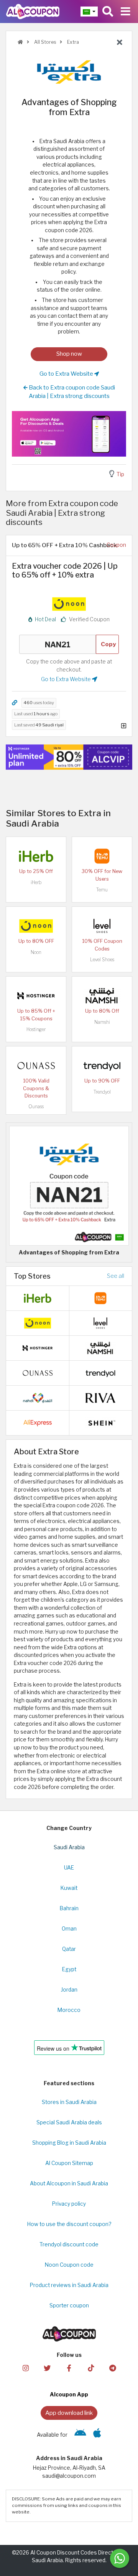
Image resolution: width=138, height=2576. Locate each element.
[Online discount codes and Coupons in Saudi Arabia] (20, 42)
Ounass (36, 1106)
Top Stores (32, 1276)
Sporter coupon (69, 2305)
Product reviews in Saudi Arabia (69, 2285)
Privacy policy (69, 2204)
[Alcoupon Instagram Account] (25, 2367)
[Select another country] (89, 12)
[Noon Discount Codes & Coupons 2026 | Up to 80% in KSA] (36, 926)
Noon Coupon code (69, 2265)
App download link (69, 2413)
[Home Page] (33, 11)
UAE (69, 1868)
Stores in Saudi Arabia (69, 2102)
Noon (36, 952)
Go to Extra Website (67, 374)
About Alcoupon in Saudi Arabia (69, 2183)
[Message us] (120, 2558)
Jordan (69, 1990)
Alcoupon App (69, 2394)
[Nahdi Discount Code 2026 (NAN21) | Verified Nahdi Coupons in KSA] (38, 1397)
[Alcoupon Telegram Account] (112, 2367)
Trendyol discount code (69, 2244)
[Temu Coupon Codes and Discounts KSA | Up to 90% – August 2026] (102, 856)
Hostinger (36, 1029)
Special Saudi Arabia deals (69, 2122)
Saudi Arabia (69, 1847)
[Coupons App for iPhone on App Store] (97, 2435)
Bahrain (69, 1908)
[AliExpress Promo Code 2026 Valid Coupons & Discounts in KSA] (38, 1422)
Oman (69, 1929)
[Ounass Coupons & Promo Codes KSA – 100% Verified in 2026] (36, 1065)
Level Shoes (102, 960)
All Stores (44, 42)
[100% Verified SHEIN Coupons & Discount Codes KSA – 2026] (100, 1422)
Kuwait (69, 1888)
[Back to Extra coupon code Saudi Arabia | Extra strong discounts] (120, 43)
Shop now (69, 354)
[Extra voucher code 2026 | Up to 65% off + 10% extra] (69, 603)
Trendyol (102, 1092)
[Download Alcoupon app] (69, 434)
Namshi (102, 1022)
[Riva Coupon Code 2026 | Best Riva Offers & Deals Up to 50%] (100, 1397)
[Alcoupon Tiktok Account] (91, 2367)
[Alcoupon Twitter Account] (47, 2367)
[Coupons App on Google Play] (80, 2435)
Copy (108, 644)
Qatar (69, 1949)
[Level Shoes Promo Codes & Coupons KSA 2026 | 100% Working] (102, 926)
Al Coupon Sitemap (69, 2163)
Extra (72, 42)
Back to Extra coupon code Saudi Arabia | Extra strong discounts (71, 392)
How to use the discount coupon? (69, 2224)
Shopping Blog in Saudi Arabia (69, 2143)
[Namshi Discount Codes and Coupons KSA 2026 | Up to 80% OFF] (102, 995)
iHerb (36, 882)
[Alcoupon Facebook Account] (69, 2367)
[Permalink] (15, 703)
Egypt (69, 1969)
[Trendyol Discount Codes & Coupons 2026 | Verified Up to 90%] (102, 1065)
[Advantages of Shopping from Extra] (69, 1185)
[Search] (108, 12)
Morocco (69, 2010)
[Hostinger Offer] (69, 757)
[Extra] (69, 72)
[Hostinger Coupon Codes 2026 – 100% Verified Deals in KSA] (36, 995)
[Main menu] (126, 12)
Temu (102, 890)
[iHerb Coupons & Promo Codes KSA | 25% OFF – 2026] (36, 856)
